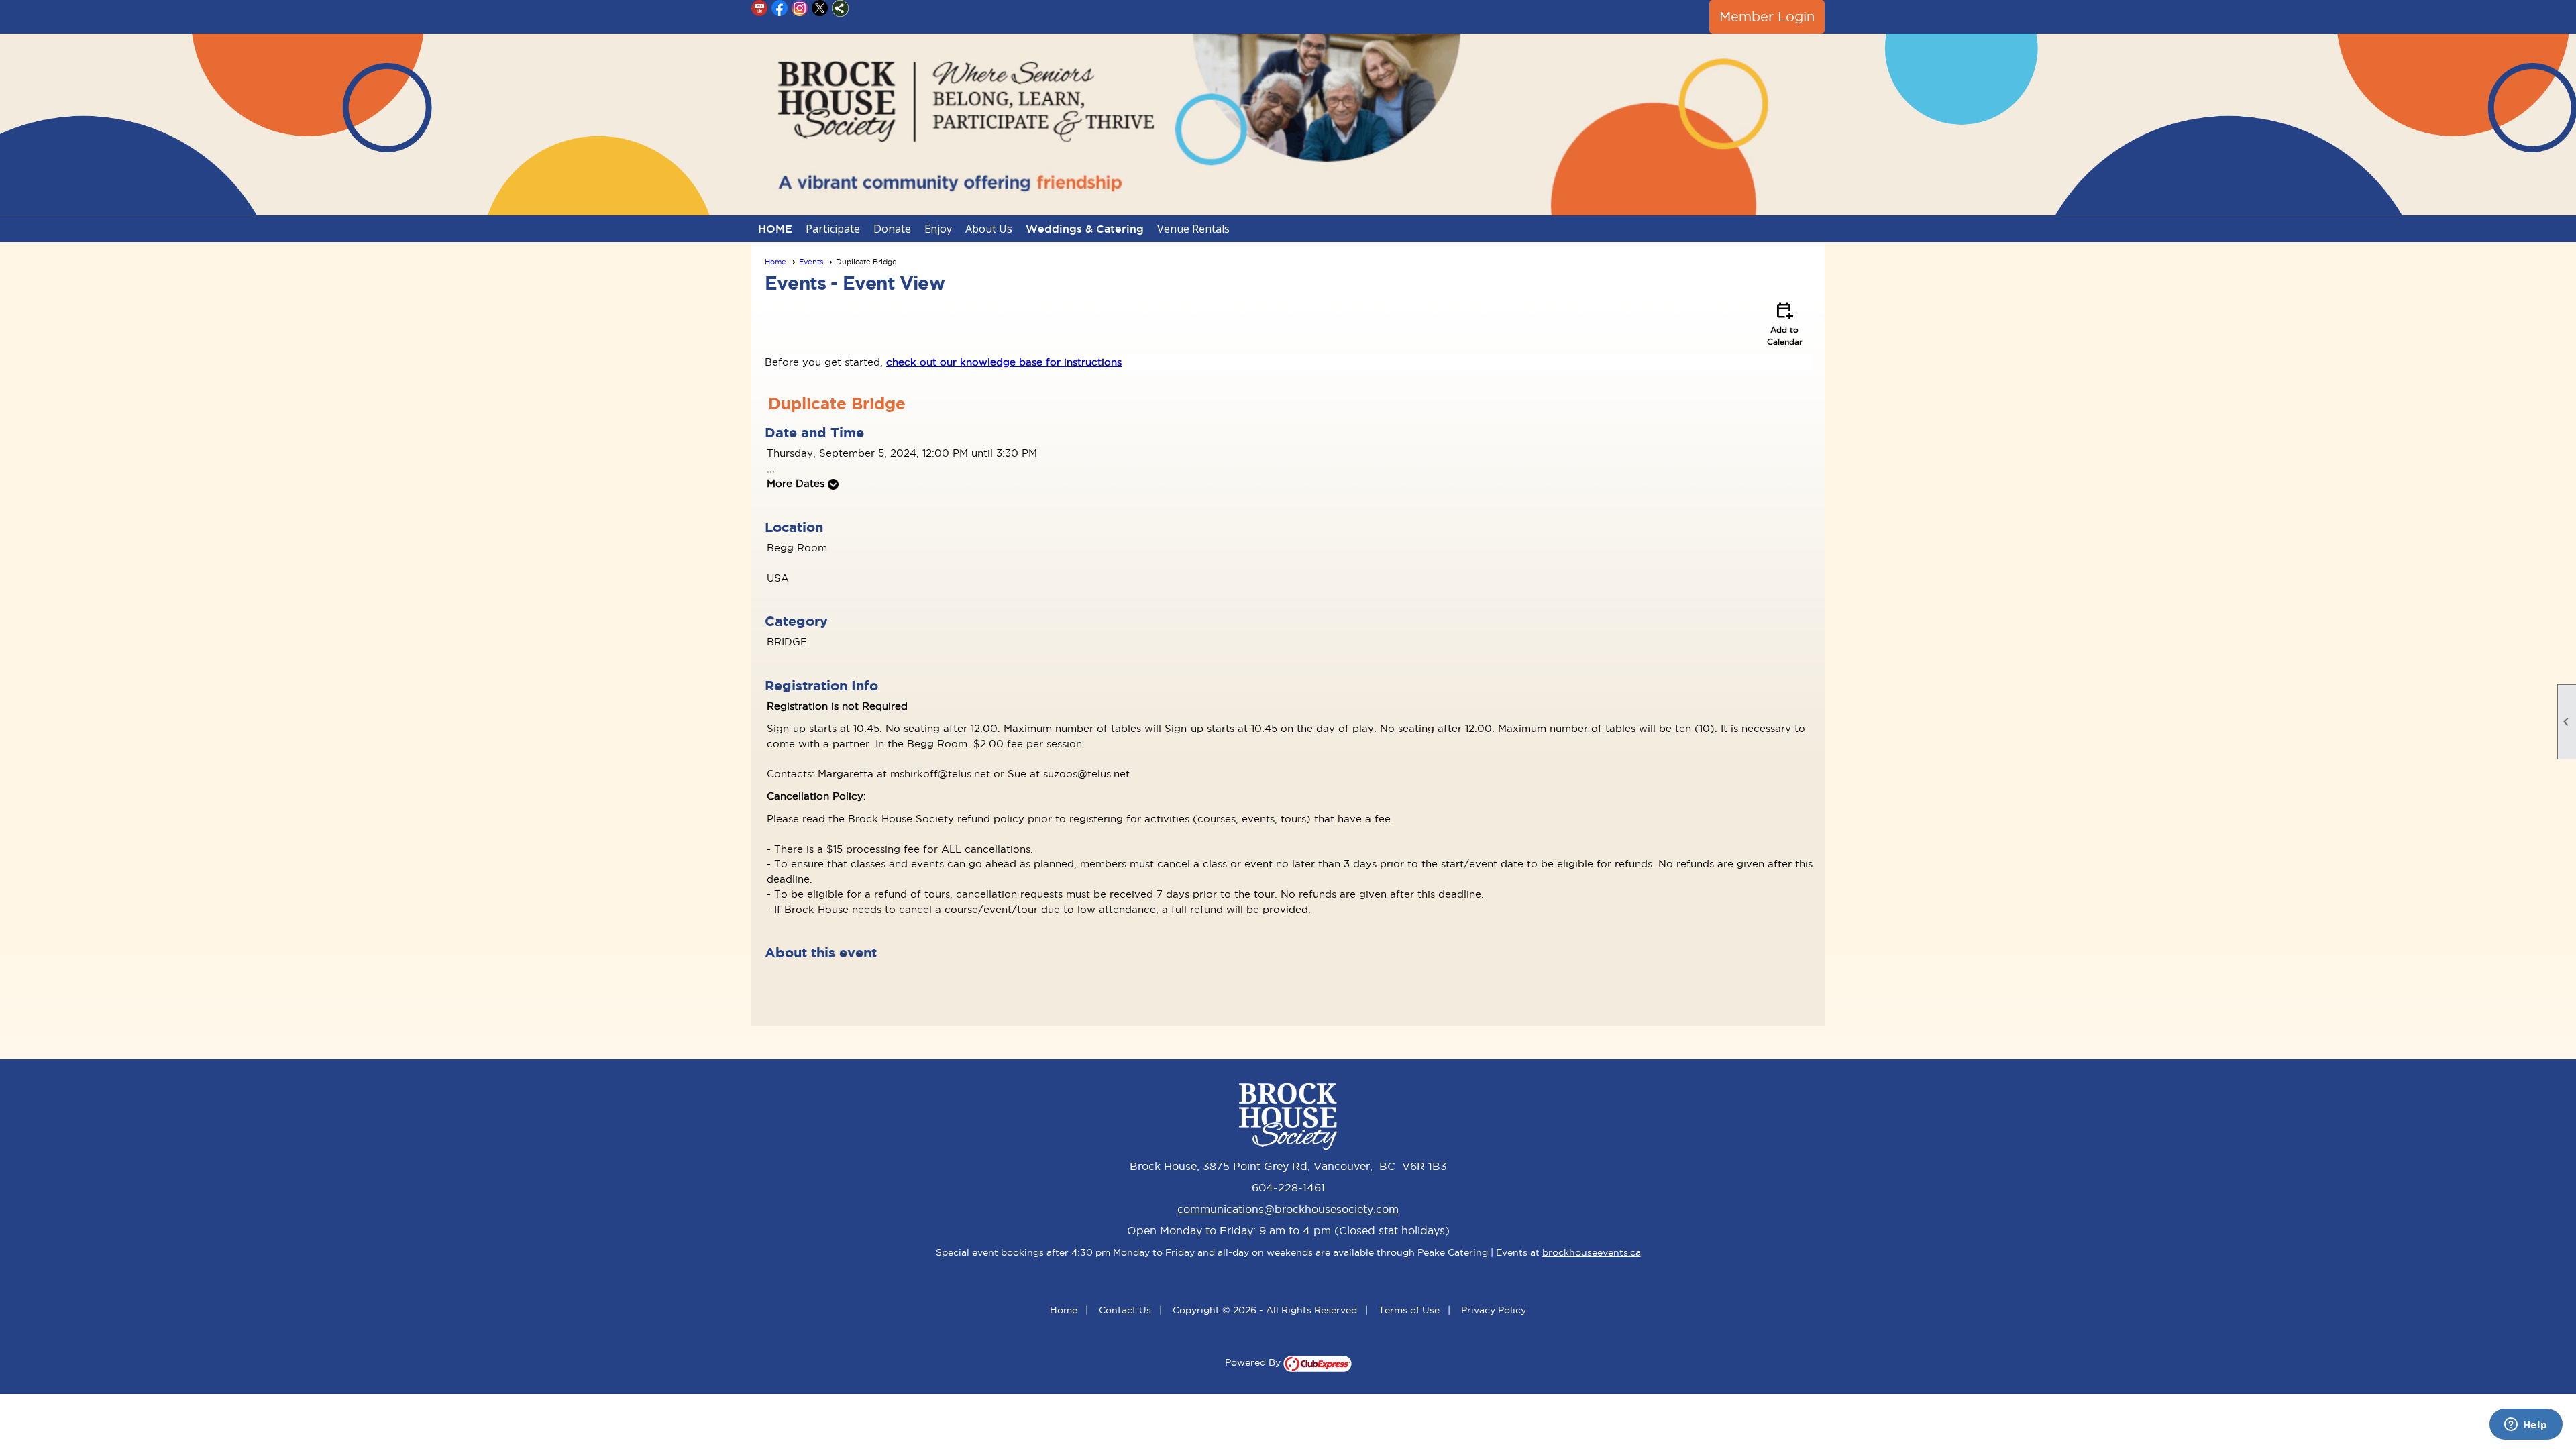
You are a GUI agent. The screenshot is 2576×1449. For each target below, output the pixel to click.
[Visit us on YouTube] (760, 8)
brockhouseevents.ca (1592, 1252)
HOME (775, 229)
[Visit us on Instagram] (800, 8)
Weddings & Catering (1085, 229)
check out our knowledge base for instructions (1004, 362)
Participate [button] (833, 229)
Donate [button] (892, 229)
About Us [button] (989, 229)
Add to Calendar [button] (1785, 323)
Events (811, 262)
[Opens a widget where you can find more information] (2526, 1426)
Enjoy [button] (938, 229)
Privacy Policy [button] (1494, 1310)
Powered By (1254, 1362)
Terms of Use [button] (1409, 1310)
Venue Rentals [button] (1193, 229)
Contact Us (1125, 1310)
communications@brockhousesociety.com (1288, 1209)
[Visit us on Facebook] (780, 8)
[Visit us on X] (820, 8)
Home (775, 262)
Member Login (1767, 17)
